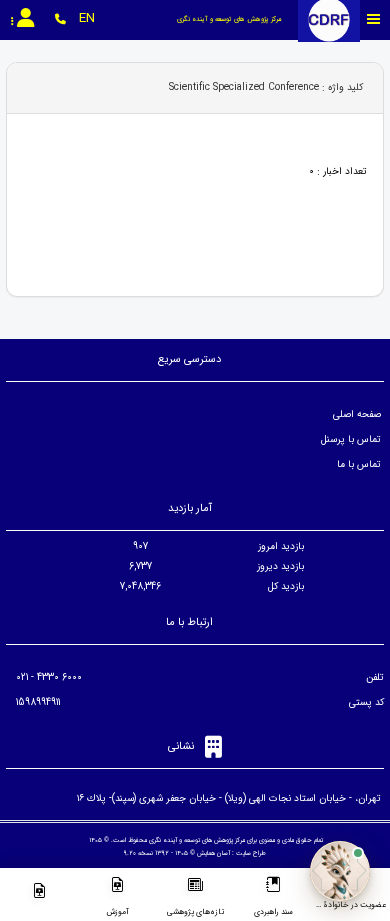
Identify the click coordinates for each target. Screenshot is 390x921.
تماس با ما (359, 464)
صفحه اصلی (357, 414)
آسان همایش (213, 853)
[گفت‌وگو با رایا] (340, 871)
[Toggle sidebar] (374, 19)
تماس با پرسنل (351, 439)
